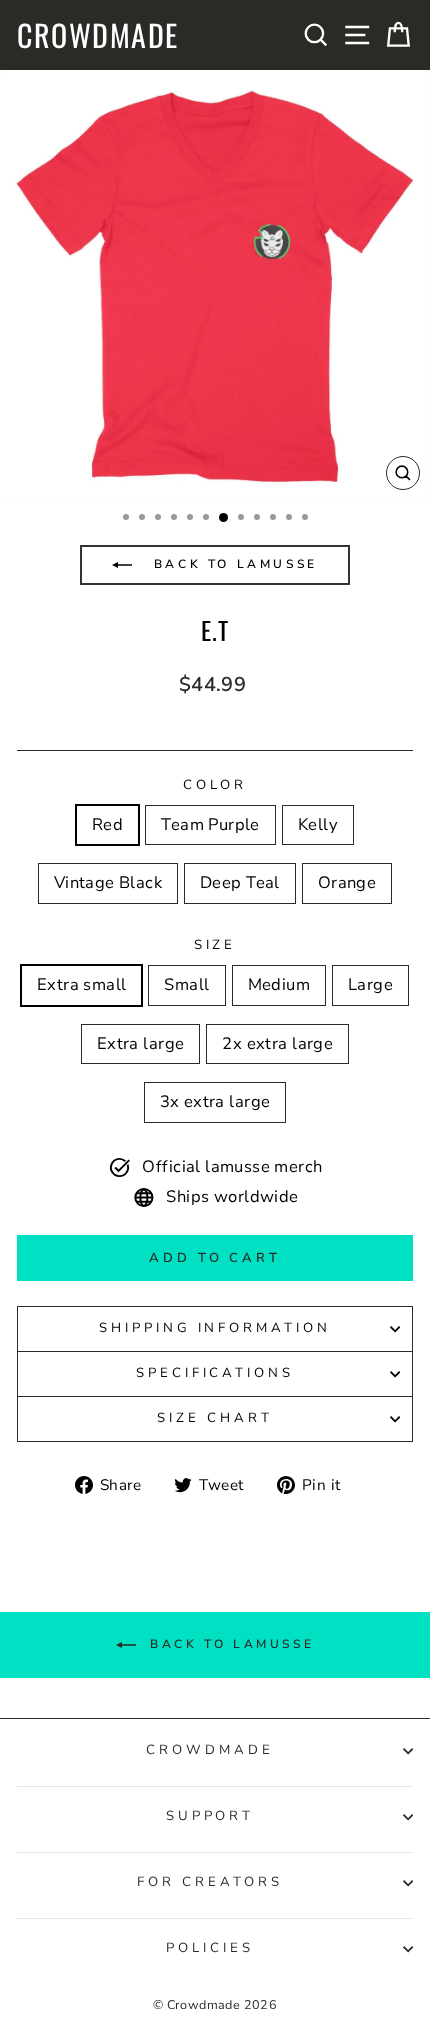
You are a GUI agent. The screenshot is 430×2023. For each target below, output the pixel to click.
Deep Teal (240, 882)
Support (210, 1816)
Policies (210, 1948)
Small (186, 984)
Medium (279, 984)
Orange (347, 882)
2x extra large (277, 1043)
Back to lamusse (232, 564)
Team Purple (210, 824)
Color (215, 785)
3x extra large (215, 1101)
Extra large (141, 1043)
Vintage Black (108, 882)
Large (370, 984)
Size (215, 945)
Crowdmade (98, 35)
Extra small (82, 984)
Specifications (215, 1373)
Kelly (318, 824)
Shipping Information (215, 1328)
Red (107, 824)
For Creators (210, 1882)
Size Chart (215, 1418)
